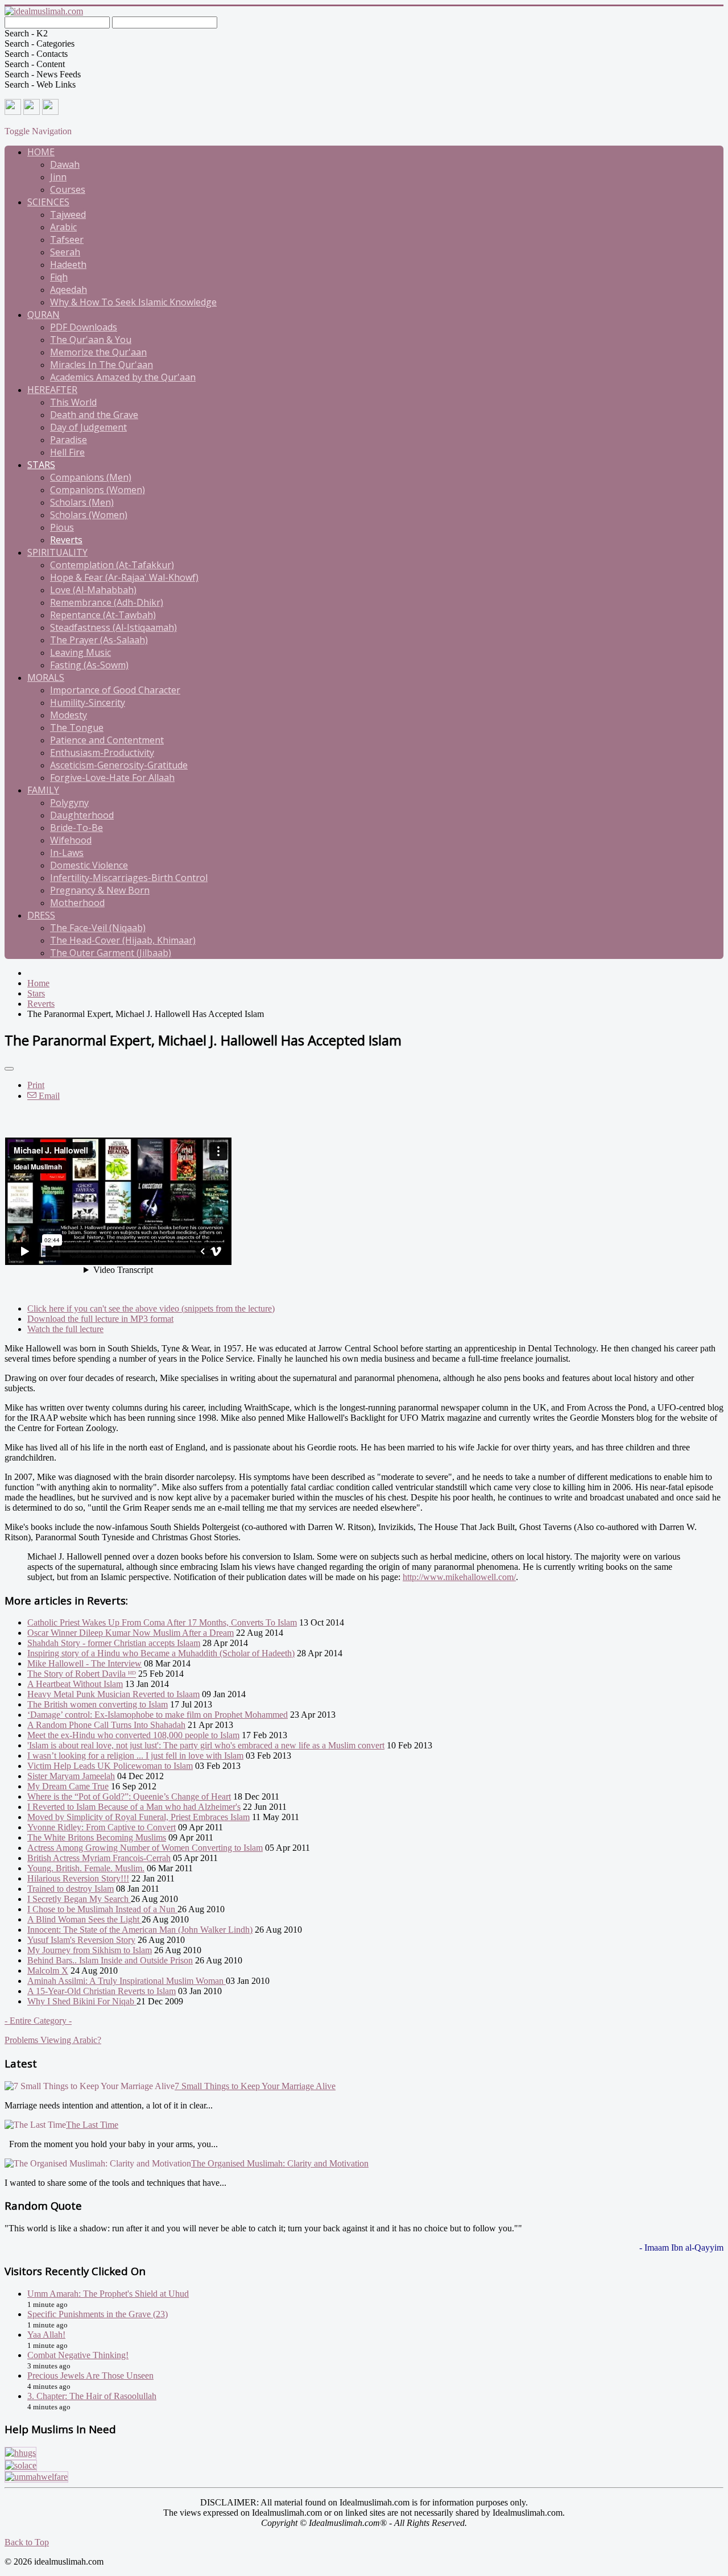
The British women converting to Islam (98, 1704)
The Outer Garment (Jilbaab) (111, 953)
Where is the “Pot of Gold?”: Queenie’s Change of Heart (129, 1796)
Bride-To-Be (76, 828)
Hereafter (52, 390)
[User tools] (9, 1069)
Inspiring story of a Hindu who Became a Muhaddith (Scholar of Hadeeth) (161, 1653)
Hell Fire (67, 452)
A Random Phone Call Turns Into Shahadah (106, 1725)
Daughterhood (82, 815)
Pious (62, 527)
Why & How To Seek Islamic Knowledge (133, 302)
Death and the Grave (94, 415)
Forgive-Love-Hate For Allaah (112, 778)
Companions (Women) (98, 490)
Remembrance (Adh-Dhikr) (107, 602)
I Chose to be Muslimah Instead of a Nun (102, 1909)
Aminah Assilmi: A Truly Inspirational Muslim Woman (127, 1981)
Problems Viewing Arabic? (53, 2040)
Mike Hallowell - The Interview (84, 1663)
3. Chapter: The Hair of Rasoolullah (92, 2396)
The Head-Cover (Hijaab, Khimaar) (123, 940)
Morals (46, 677)
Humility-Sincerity (88, 702)
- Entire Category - (38, 2021)
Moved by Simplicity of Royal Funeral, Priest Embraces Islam (138, 1817)
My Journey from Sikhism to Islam (90, 1950)
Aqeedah (69, 290)
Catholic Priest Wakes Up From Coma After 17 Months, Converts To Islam (162, 1622)
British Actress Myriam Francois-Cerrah (99, 1858)
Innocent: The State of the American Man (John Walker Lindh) (140, 1930)
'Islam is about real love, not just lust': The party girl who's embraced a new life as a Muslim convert (206, 1745)
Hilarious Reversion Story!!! (78, 1878)
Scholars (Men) (82, 502)
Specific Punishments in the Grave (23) (98, 2314)
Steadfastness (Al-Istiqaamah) (113, 627)
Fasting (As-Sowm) (89, 665)
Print (36, 1085)
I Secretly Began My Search (79, 1899)
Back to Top (27, 2542)
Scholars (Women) (89, 515)
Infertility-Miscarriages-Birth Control (129, 878)
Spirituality (57, 552)
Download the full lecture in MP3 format (100, 1319)
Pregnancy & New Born (100, 890)
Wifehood (71, 840)
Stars (41, 465)
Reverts (66, 540)
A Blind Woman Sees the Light (84, 1919)
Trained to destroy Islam (71, 1889)
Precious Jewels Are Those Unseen (90, 2376)
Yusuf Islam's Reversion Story (81, 1940)
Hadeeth (68, 264)
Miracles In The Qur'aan (102, 365)
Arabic (63, 227)
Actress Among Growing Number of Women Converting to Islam (145, 1848)
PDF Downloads (84, 327)
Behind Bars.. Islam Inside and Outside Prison (110, 1960)
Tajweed (68, 214)
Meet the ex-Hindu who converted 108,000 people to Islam (133, 1735)
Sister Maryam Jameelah (71, 1776)
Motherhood (77, 903)
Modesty (69, 715)
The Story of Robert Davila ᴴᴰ (82, 1674)
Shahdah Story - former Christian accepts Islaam (114, 1643)
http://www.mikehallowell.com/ (459, 1577)
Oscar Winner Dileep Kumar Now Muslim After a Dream (131, 1633)
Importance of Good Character (115, 690)
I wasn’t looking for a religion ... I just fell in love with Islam (135, 1756)
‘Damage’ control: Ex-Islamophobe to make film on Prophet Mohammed (158, 1715)
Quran (44, 315)
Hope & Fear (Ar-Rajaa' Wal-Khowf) (124, 577)
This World (73, 402)
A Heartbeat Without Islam (75, 1684)
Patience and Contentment (107, 740)
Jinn (58, 177)
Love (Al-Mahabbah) (93, 590)
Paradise (69, 440)
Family (43, 790)
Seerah (65, 252)
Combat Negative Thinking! (78, 2355)
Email (48, 1096)
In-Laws (67, 853)
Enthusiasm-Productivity (102, 752)
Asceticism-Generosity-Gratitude (119, 765)
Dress (41, 915)
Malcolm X (48, 1971)
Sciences (48, 202)
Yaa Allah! (46, 2335)
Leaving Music (80, 652)
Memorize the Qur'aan (98, 352)
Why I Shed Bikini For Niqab (82, 2001)
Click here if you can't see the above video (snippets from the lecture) (151, 1308)
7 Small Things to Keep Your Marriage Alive (255, 2086)
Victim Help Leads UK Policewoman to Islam (110, 1766)
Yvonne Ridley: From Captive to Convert (102, 1827)
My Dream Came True (68, 1786)
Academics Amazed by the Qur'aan (123, 377)
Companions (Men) (91, 477)
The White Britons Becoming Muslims (97, 1837)
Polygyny (69, 803)
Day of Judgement (88, 427)
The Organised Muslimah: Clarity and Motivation (280, 2163)
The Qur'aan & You (91, 340)
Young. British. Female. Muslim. (86, 1868)
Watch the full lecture (65, 1329)
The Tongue (77, 727)
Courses (68, 189)
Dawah (65, 164)
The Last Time (92, 2125)
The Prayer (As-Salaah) (99, 640)
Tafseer (67, 239)
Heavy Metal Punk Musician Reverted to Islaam (113, 1694)
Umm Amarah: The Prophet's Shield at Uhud (108, 2294)
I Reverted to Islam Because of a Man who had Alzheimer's (134, 1807)
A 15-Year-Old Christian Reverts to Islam (102, 1991)
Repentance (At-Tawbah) (103, 615)
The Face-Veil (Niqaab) (98, 928)
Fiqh (59, 277)
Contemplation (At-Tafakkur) (112, 565)
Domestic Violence (89, 865)
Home (41, 152)
